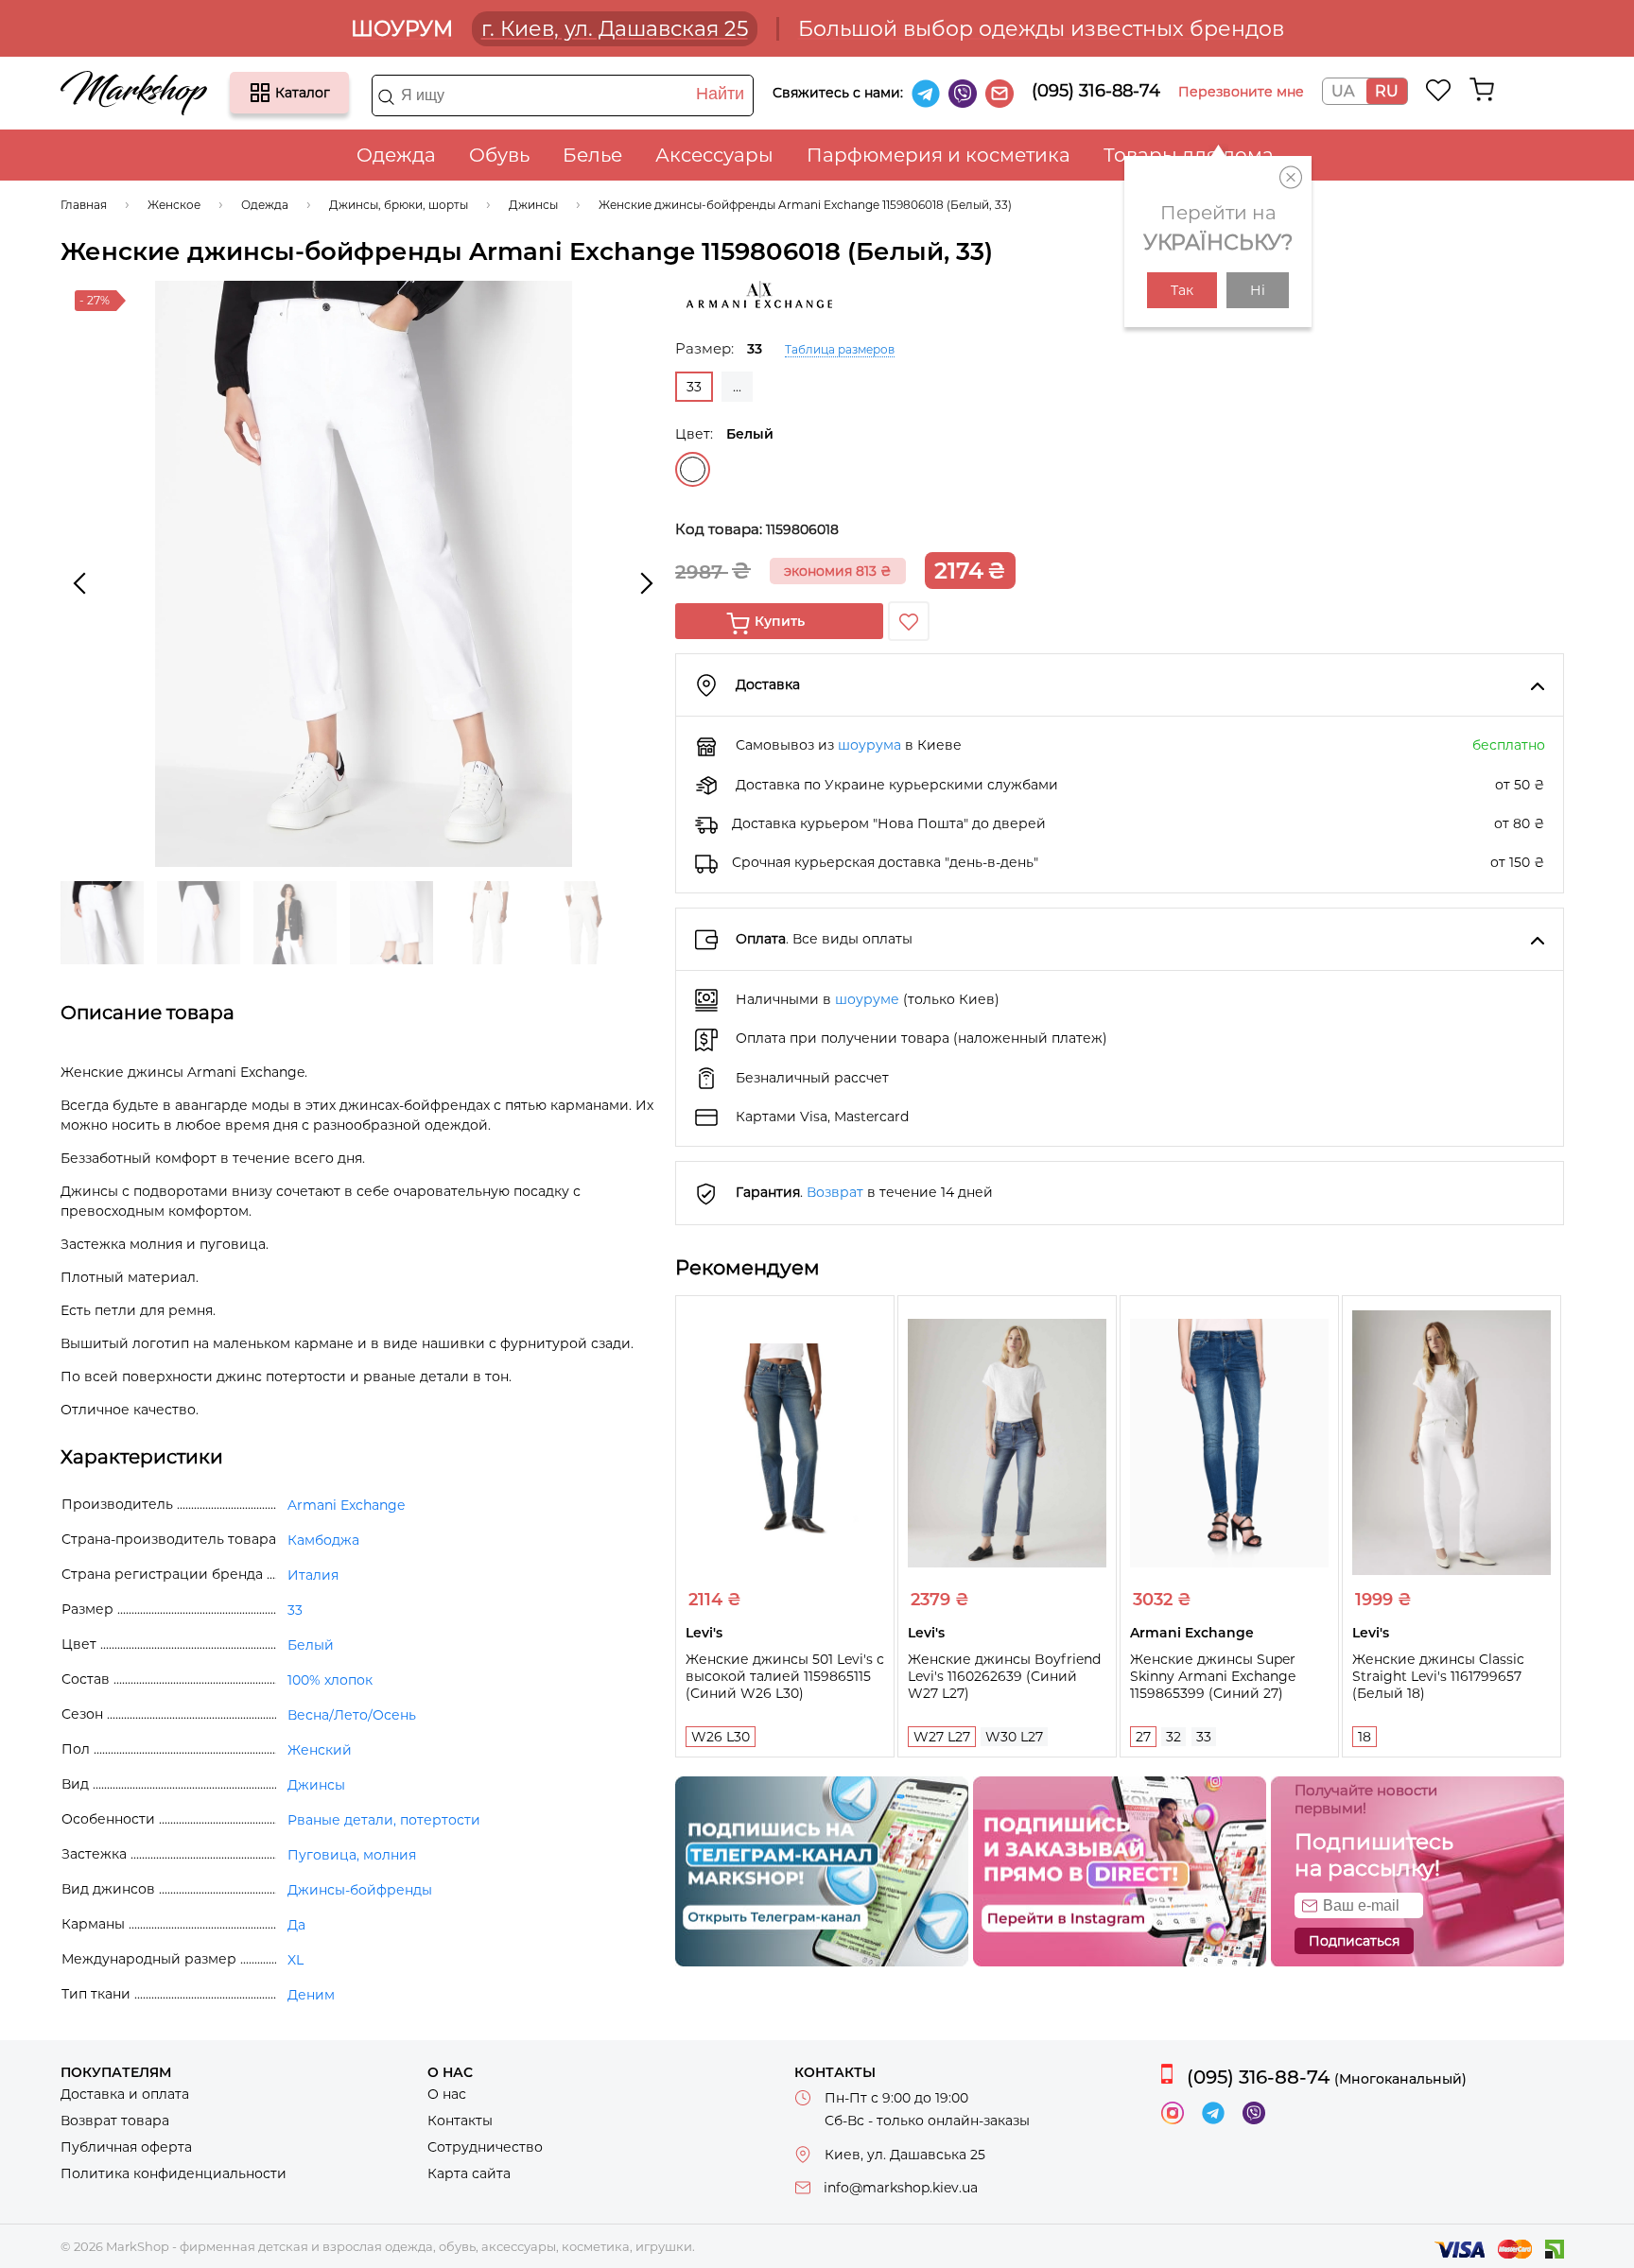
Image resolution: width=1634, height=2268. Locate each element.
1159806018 (802, 529)
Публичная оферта (126, 2147)
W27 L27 (942, 1737)
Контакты (460, 2121)
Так (1182, 290)
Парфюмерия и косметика (939, 155)
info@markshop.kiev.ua (901, 2188)
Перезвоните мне (1241, 92)
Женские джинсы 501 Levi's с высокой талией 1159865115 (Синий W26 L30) (785, 1676)
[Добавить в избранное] (909, 621)
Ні (1258, 290)
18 (1365, 1737)
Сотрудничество (485, 2147)
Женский (320, 1750)
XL (296, 1960)
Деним (311, 1995)
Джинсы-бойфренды (360, 1890)
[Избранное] (1439, 90)
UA (1343, 91)
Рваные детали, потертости (384, 1820)
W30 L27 (1014, 1737)
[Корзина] (1482, 90)
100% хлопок (330, 1680)
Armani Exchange (346, 1505)
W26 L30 (721, 1737)
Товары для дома (1189, 155)
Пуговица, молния (352, 1855)
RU (1387, 91)
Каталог (260, 93)
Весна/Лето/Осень (352, 1715)
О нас (447, 2094)
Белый (693, 469)
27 (1143, 1737)
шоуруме (867, 999)
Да (296, 1925)
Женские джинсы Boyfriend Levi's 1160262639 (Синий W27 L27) (1004, 1676)
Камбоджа (323, 1540)
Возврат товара (115, 2121)
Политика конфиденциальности (174, 2173)
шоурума (869, 745)
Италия (313, 1575)
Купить (780, 621)
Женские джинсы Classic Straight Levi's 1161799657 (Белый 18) (1438, 1676)
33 (1204, 1737)
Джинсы (316, 1785)
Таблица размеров (840, 349)
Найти (720, 94)
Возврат (835, 1192)
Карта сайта (469, 2173)
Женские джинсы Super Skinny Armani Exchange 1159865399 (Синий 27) (1213, 1676)
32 (1173, 1737)
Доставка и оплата (125, 2094)
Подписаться (1354, 1941)
